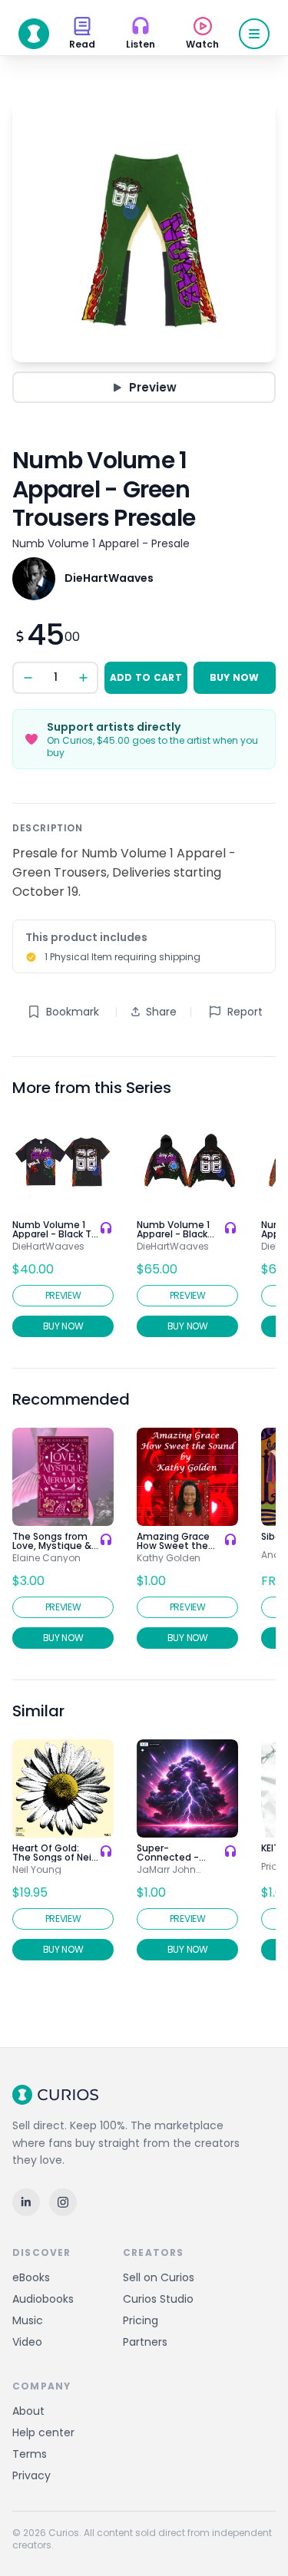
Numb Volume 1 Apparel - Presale (101, 543)
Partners (145, 2342)
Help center (43, 2432)
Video (27, 2342)
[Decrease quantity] (28, 678)
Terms (30, 2454)
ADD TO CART (146, 677)
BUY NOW (235, 677)
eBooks (31, 2277)
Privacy (31, 2475)
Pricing (141, 2320)
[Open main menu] (254, 34)
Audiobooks (43, 2299)
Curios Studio (158, 2299)
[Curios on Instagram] (63, 2202)
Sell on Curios (159, 2277)
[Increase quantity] (83, 678)
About (28, 2411)
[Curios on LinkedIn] (26, 2202)
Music (28, 2320)
